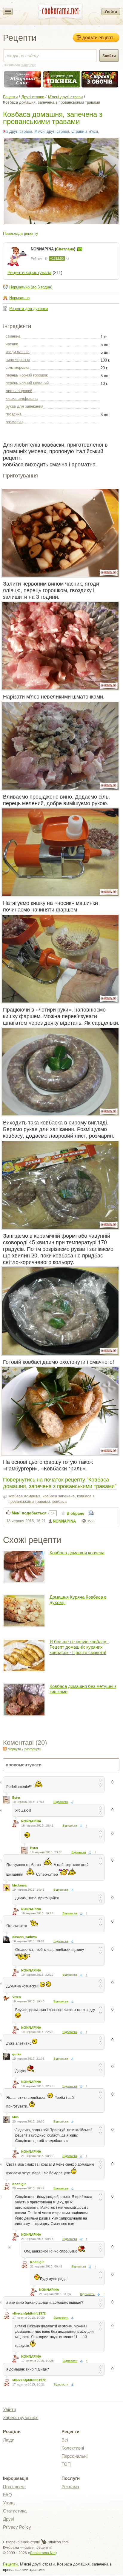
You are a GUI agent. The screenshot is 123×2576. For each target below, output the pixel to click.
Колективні (73, 2448)
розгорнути (33, 1749)
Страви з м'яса (85, 131)
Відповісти (61, 1802)
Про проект (14, 2487)
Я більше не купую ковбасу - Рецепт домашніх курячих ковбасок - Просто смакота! (79, 1647)
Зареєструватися (21, 2417)
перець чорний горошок (27, 375)
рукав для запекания (24, 406)
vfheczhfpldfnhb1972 (29, 2313)
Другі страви (33, 97)
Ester (16, 1798)
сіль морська (17, 367)
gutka (17, 2054)
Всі (65, 2440)
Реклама (70, 2487)
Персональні (74, 2456)
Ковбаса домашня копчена (77, 1553)
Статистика (15, 2511)
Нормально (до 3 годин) (31, 287)
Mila (15, 2117)
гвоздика (14, 414)
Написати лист (80, 249)
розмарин (14, 422)
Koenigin (19, 2184)
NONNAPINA (64, 1521)
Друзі (8, 2519)
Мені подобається (29, 1513)
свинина (13, 336)
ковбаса (59, 1501)
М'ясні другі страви (65, 97)
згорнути (14, 1749)
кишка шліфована (22, 399)
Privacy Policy (17, 2527)
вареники (29, 65)
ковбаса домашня (24, 1496)
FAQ (7, 2495)
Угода (9, 2503)
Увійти (111, 12)
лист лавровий (19, 391)
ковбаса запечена (59, 1496)
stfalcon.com (58, 2542)
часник (12, 344)
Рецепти (10, 97)
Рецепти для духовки (29, 309)
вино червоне (18, 360)
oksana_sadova (24, 1937)
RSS (5, 1749)
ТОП (66, 2464)
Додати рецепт (98, 38)
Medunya (19, 1885)
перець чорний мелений (27, 383)
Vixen (17, 1997)
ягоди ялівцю (18, 352)
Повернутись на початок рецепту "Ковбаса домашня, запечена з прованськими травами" (60, 1482)
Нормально (19, 298)
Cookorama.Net (43, 2553)
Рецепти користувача (29, 272)
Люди (9, 2440)
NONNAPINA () (54, 249)
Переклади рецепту (21, 233)
